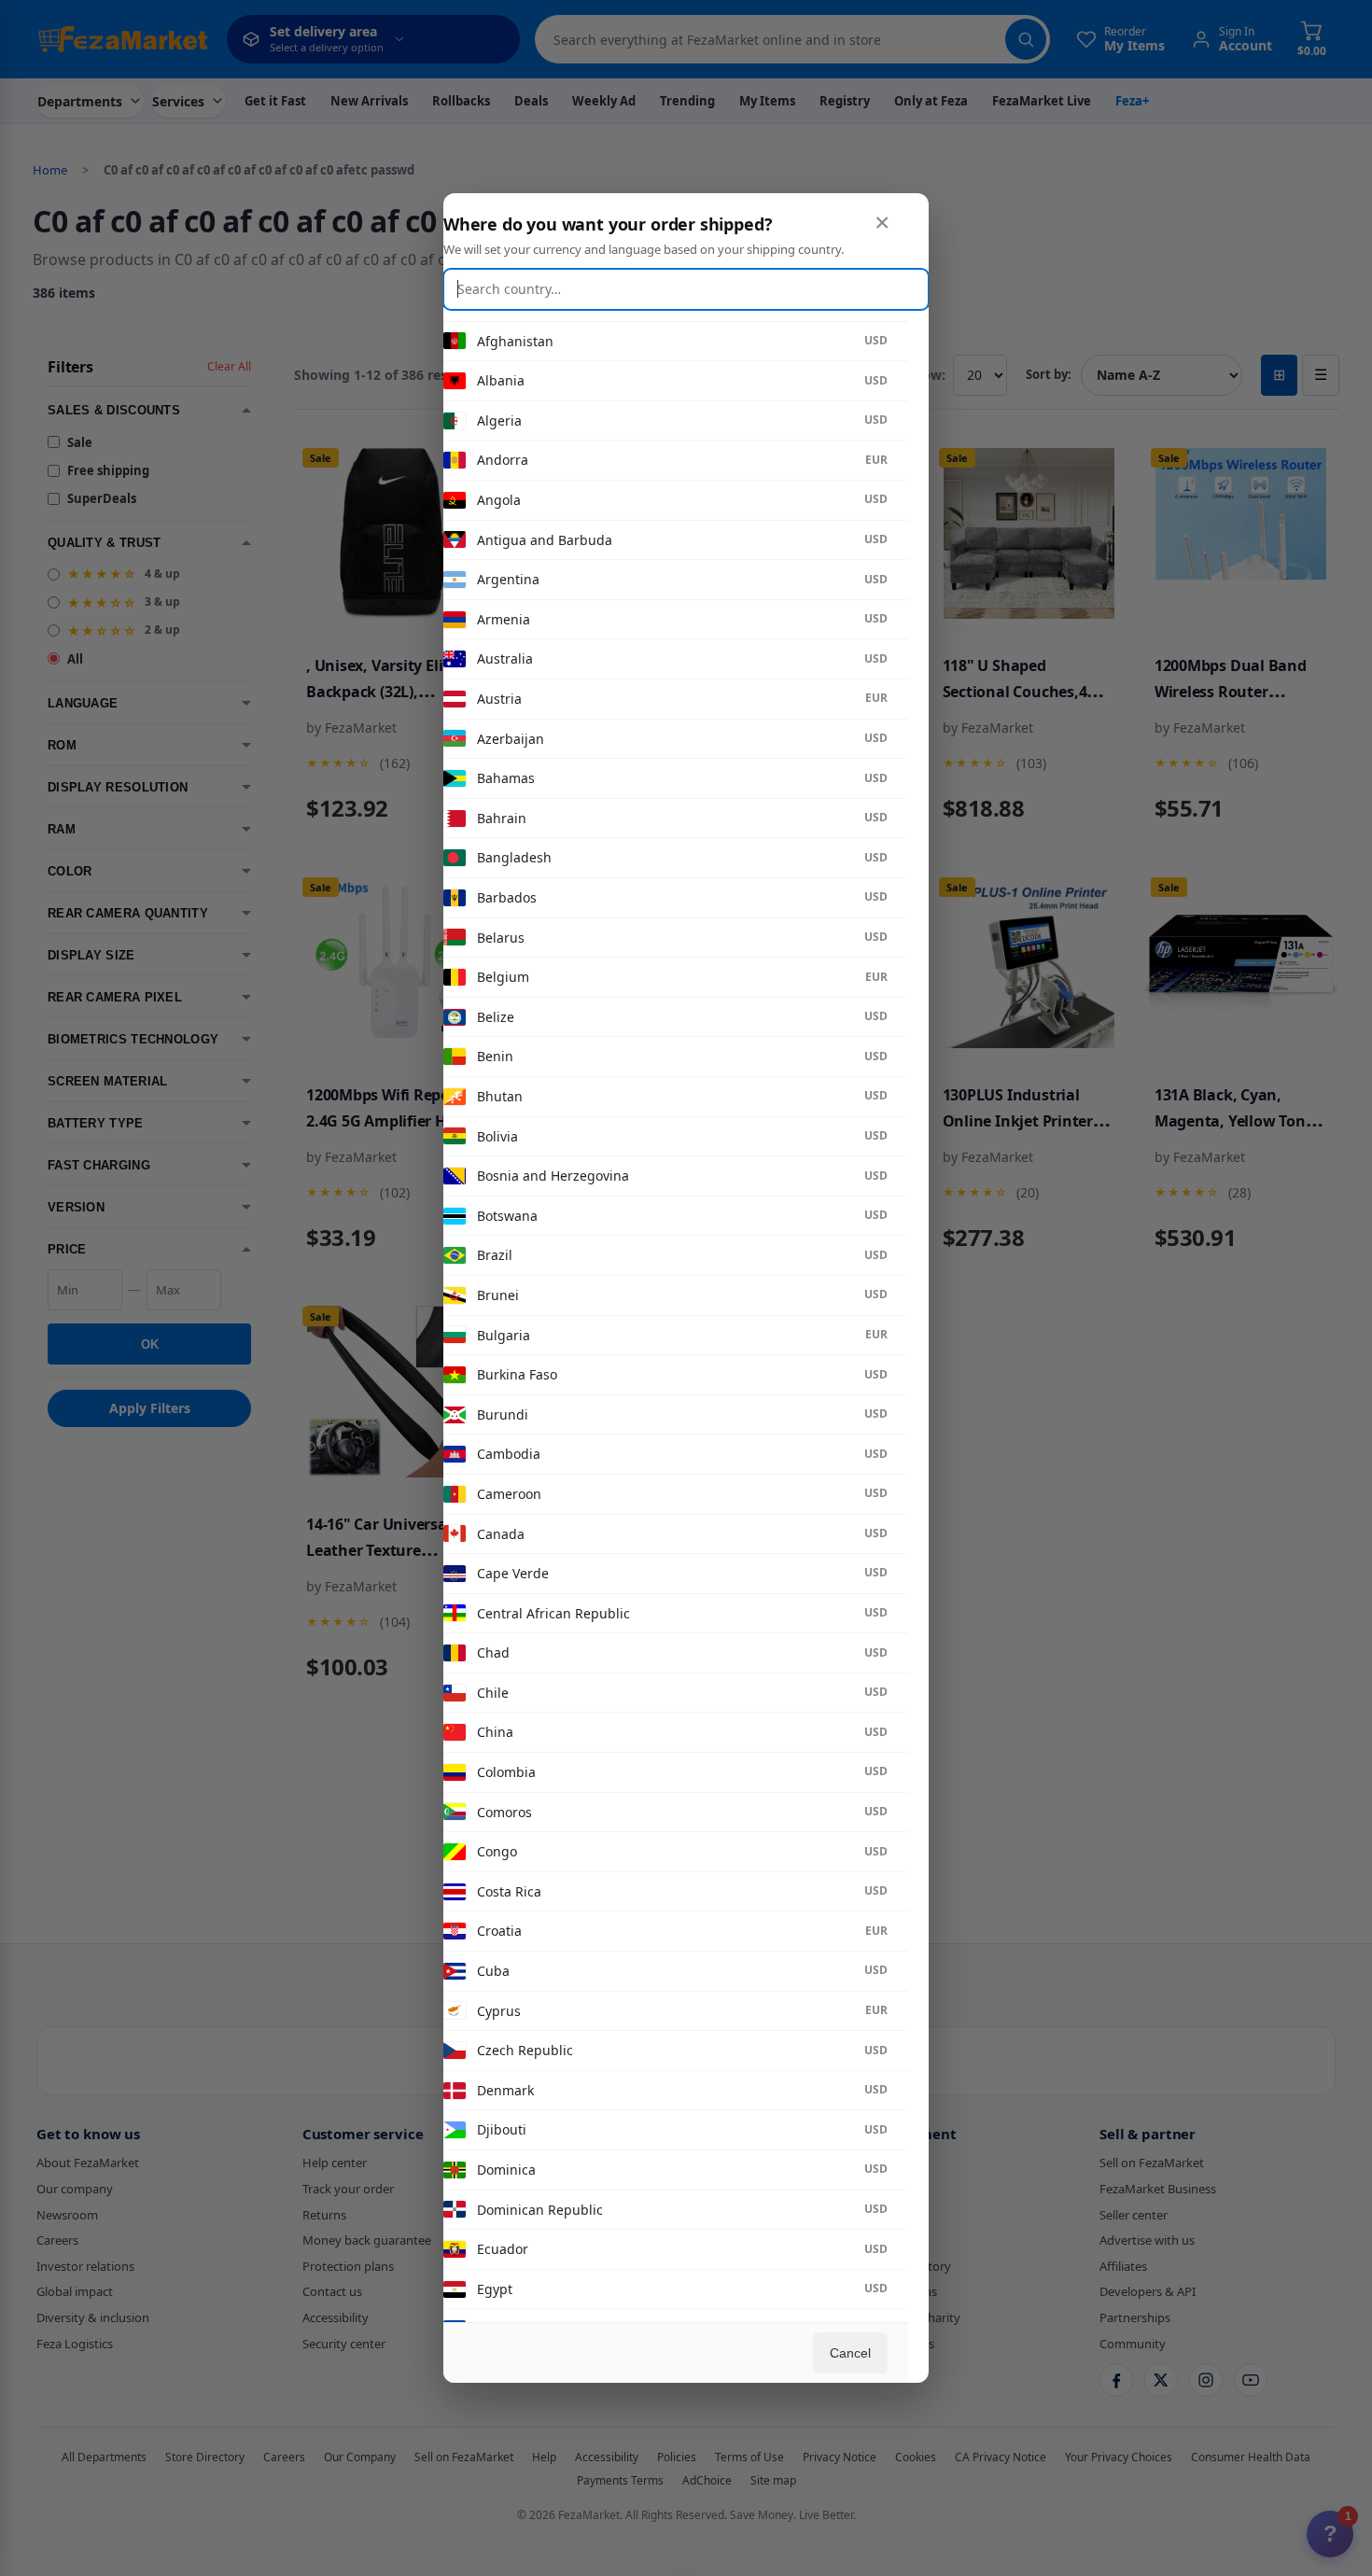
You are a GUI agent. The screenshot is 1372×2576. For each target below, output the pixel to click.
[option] (665, 342)
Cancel (850, 2353)
